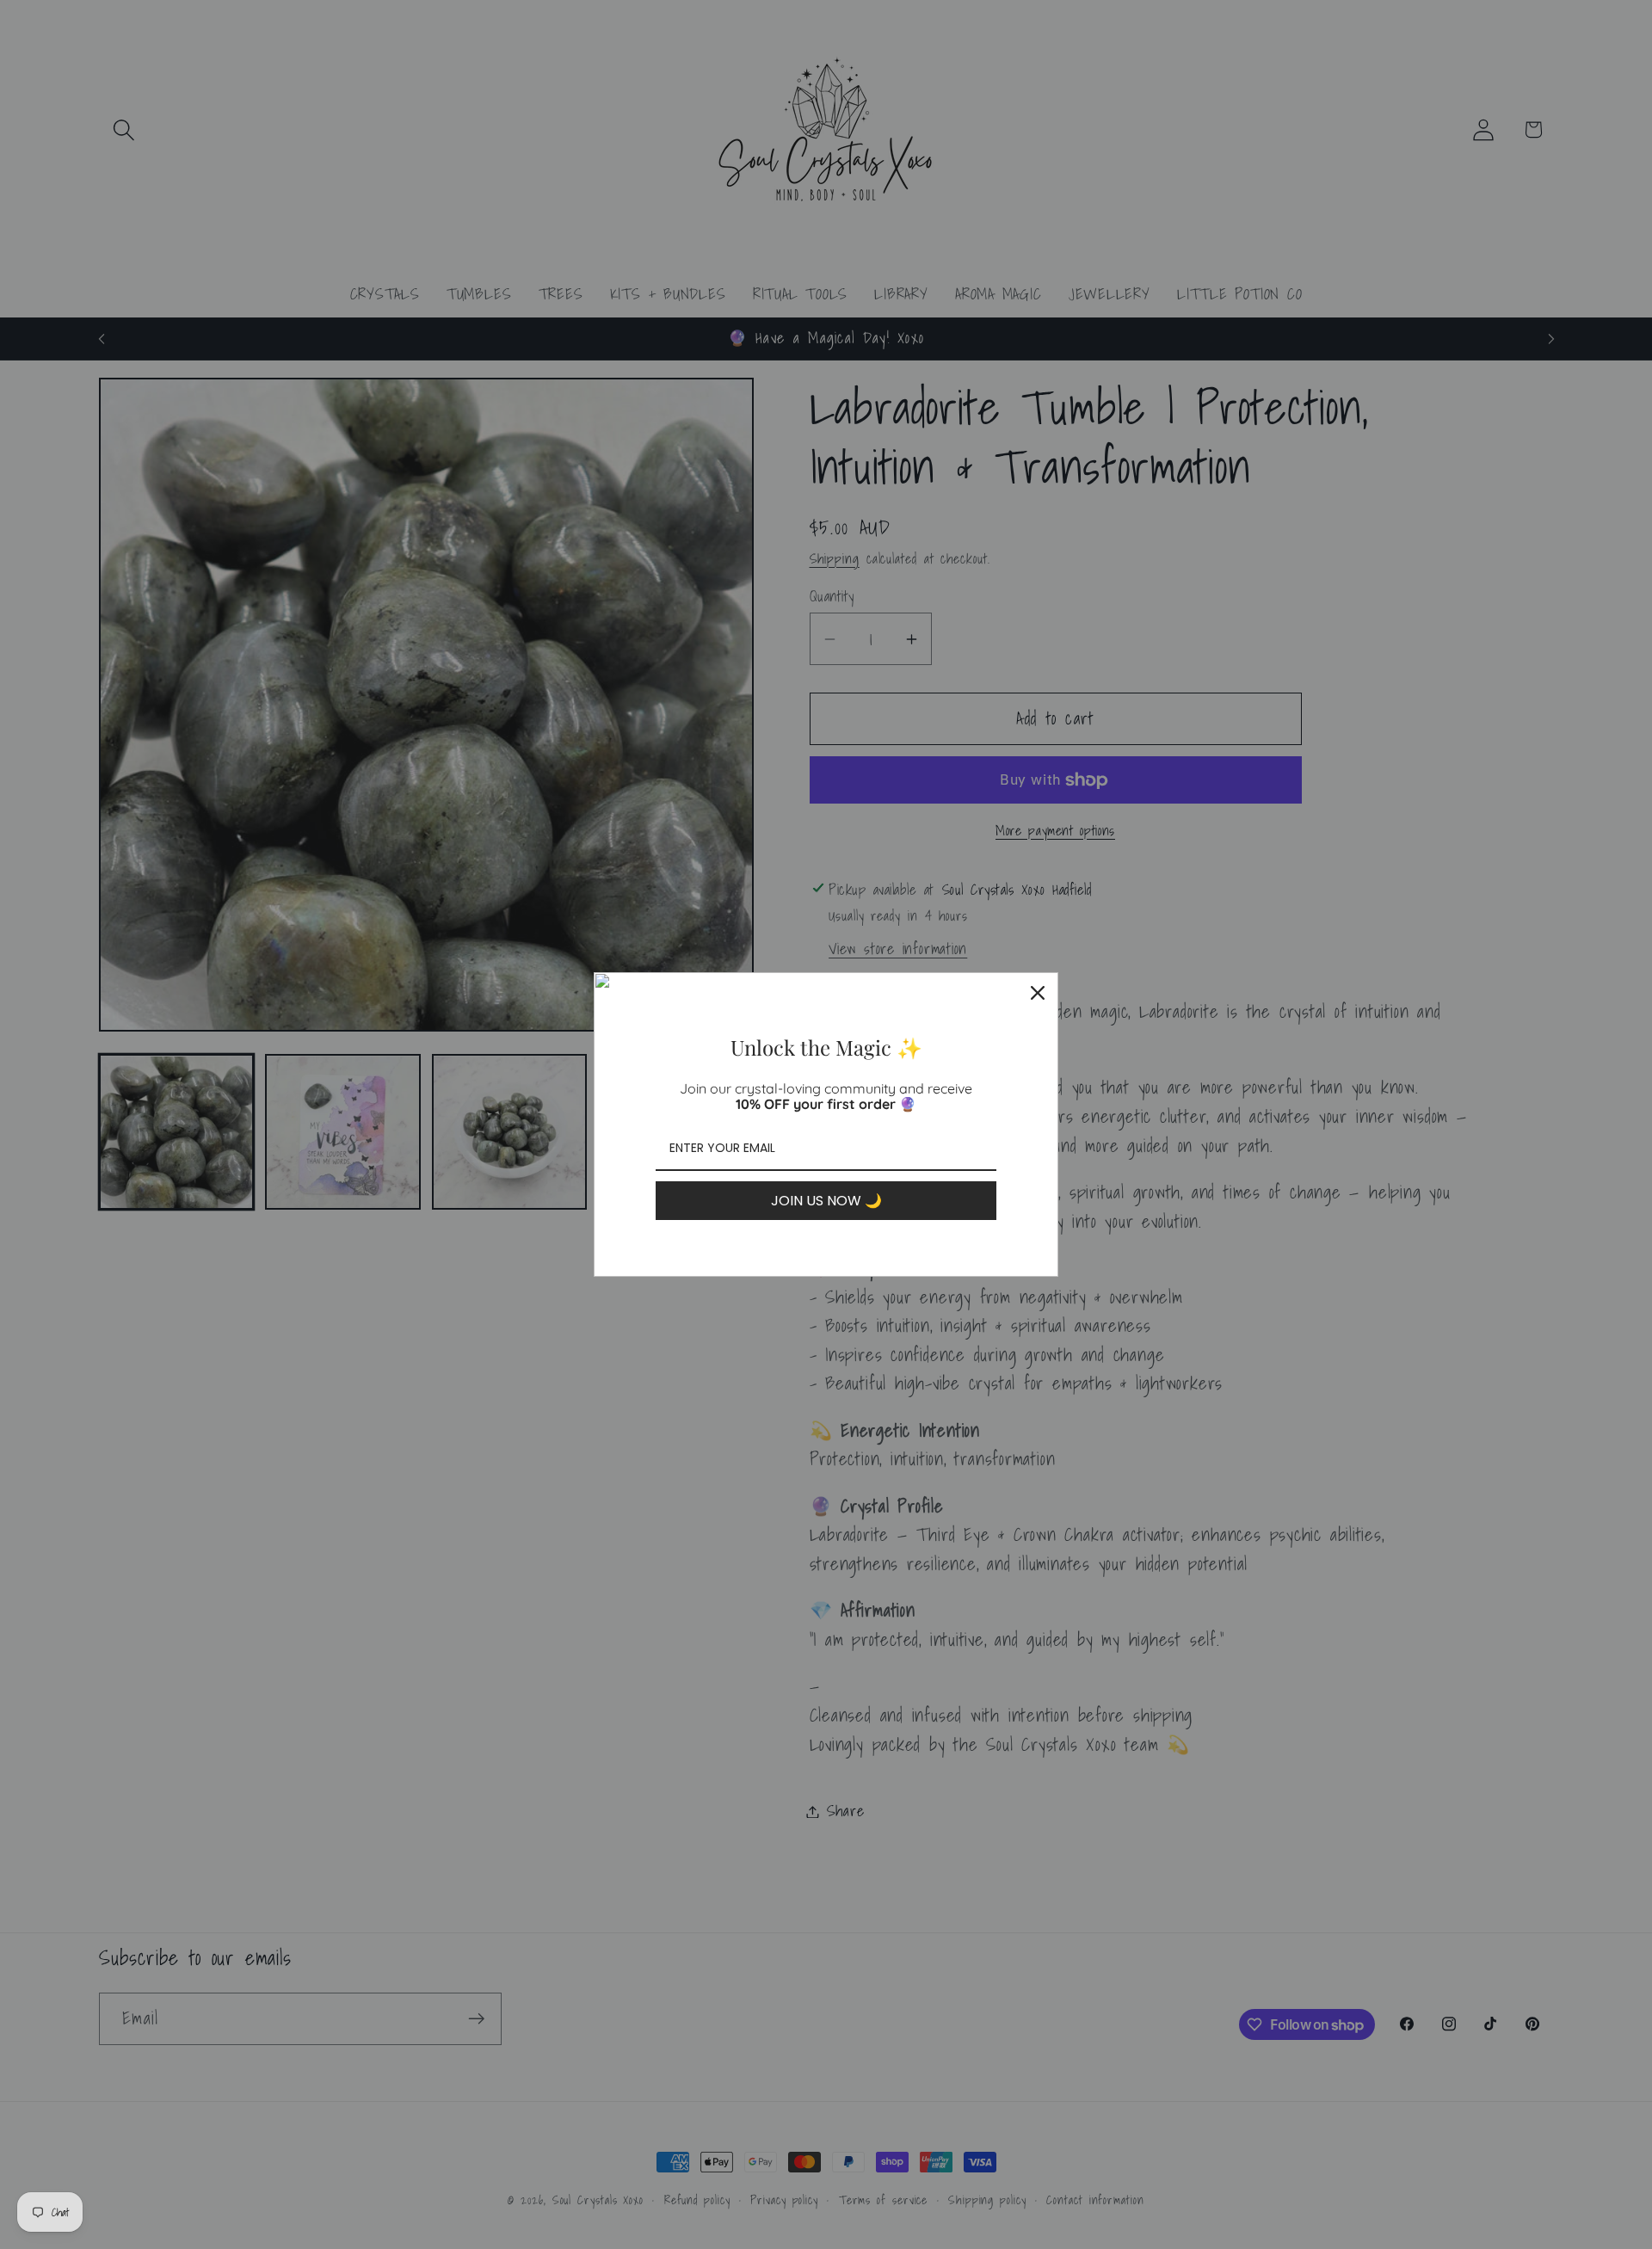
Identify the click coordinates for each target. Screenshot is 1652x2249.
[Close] (1038, 993)
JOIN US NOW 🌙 (826, 1201)
